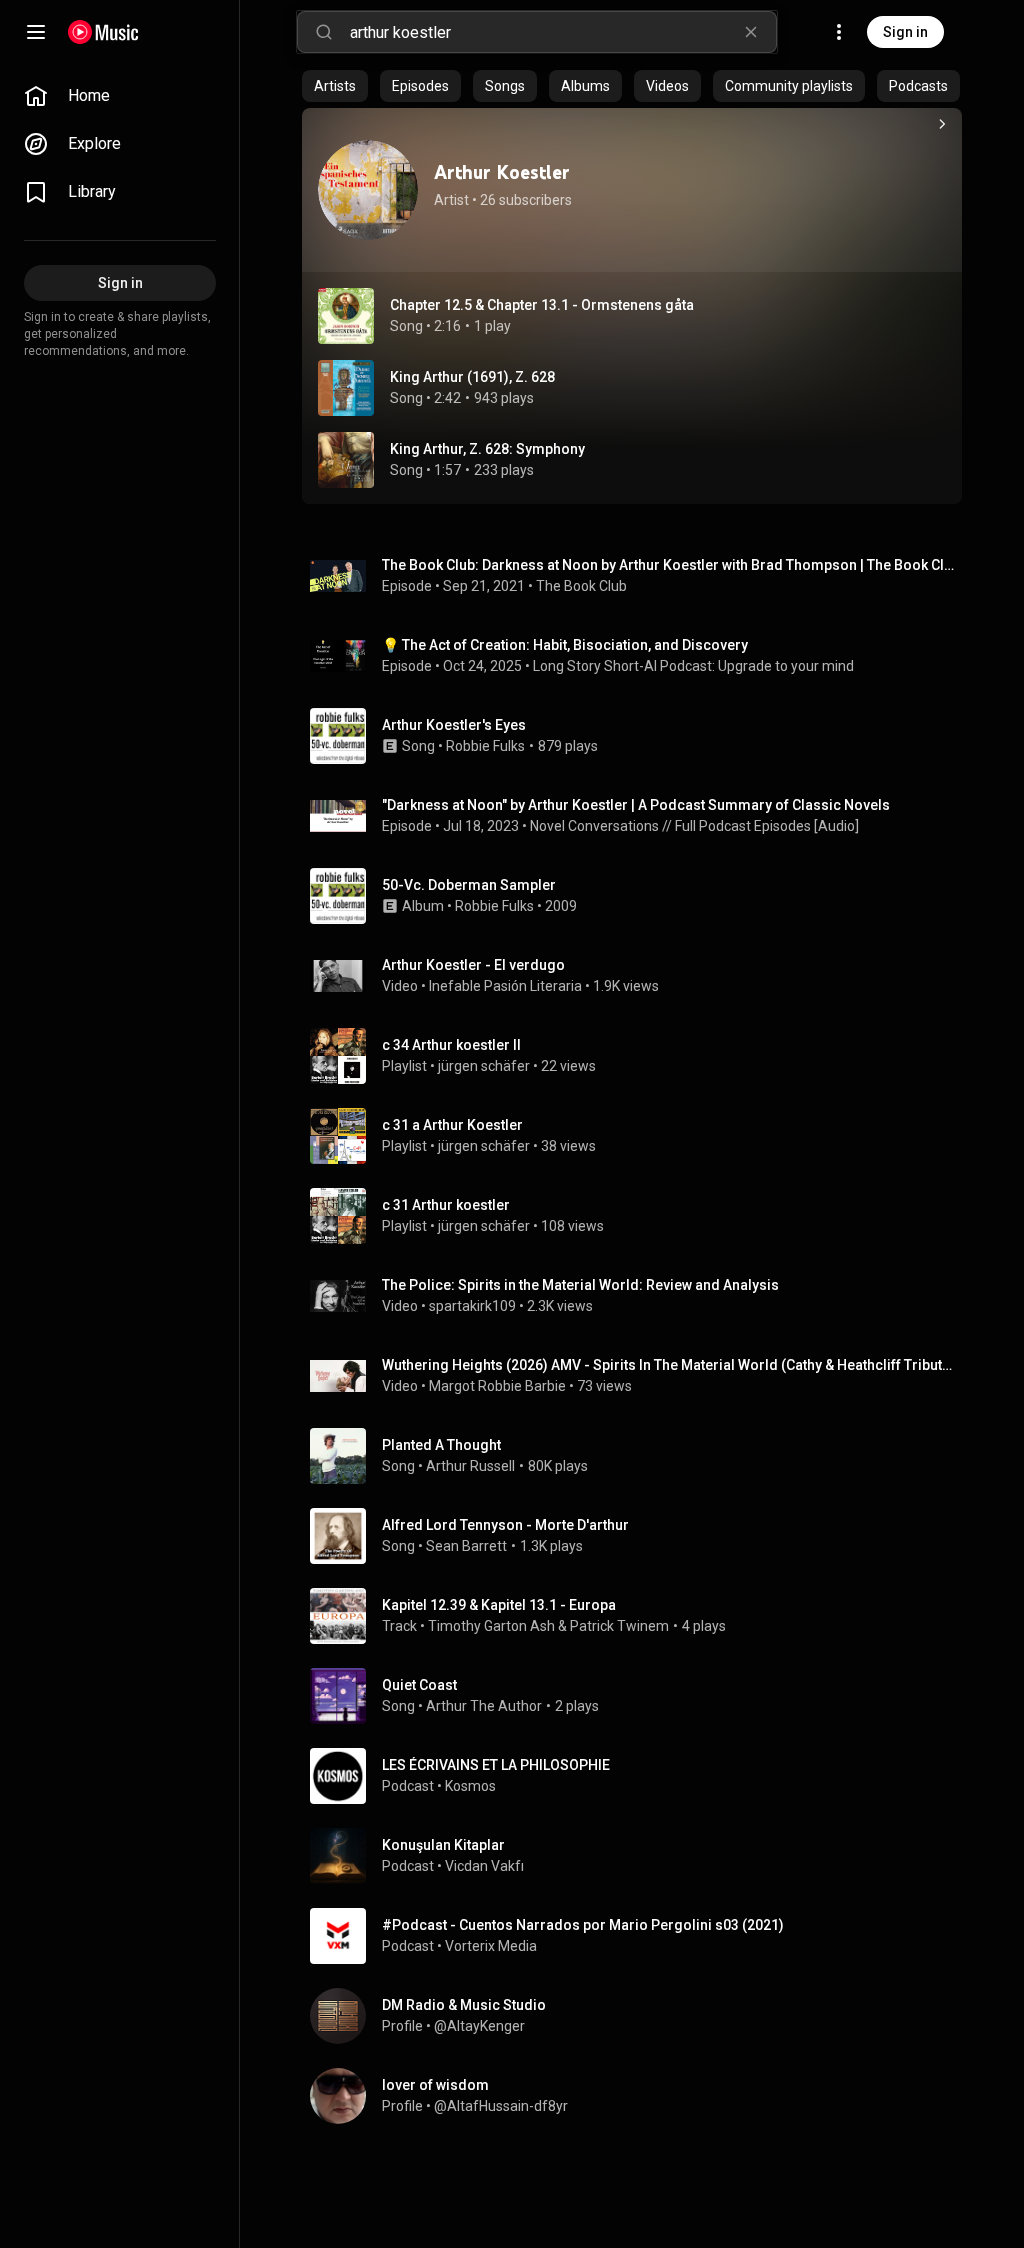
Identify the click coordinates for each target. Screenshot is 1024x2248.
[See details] (942, 124)
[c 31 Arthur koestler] (640, 1216)
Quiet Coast (419, 1685)
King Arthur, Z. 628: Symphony (487, 449)
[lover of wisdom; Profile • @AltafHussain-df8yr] (640, 2096)
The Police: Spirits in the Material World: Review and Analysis (580, 1285)
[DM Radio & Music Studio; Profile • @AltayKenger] (640, 2016)
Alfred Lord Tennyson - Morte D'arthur (505, 1525)
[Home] (103, 32)
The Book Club (581, 586)
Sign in (905, 32)
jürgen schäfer (484, 1066)
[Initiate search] (324, 32)
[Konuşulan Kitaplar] (640, 1856)
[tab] (335, 86)
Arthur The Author (484, 1706)
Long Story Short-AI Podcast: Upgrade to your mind (693, 666)
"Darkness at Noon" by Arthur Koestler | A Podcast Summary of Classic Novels (636, 805)
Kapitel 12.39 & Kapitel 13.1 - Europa (499, 1605)
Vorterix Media (491, 1946)
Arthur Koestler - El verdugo (473, 965)
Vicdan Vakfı (484, 1866)
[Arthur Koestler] (368, 190)
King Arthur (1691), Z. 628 (472, 377)
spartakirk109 (472, 1306)
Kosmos (470, 1786)
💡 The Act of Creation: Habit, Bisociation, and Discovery (565, 645)
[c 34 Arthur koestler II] (640, 1056)
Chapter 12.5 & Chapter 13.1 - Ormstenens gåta (542, 305)
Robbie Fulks (485, 746)
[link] (120, 96)
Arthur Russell (470, 1466)
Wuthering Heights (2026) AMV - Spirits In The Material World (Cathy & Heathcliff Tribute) (668, 1365)
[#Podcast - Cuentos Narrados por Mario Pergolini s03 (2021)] (640, 1936)
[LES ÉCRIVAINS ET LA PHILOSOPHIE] (640, 1776)
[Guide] (36, 32)
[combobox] (563, 32)
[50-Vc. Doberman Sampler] (640, 896)
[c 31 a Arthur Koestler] (640, 1136)
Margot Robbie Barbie (497, 1386)
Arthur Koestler (502, 172)
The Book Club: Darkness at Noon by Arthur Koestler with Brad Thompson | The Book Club (668, 565)
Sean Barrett (466, 1546)
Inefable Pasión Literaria (505, 986)
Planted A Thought (441, 1445)
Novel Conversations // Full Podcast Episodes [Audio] (694, 826)
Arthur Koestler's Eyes (454, 725)
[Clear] (751, 32)
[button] (346, 316)
